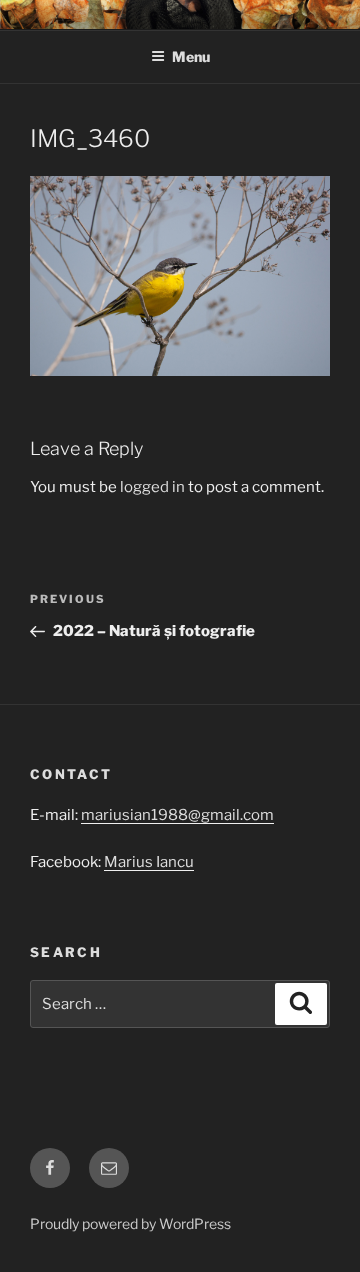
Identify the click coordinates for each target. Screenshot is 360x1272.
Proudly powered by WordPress (130, 1223)
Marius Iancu (149, 862)
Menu (191, 56)
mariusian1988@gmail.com (177, 815)
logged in (152, 487)
